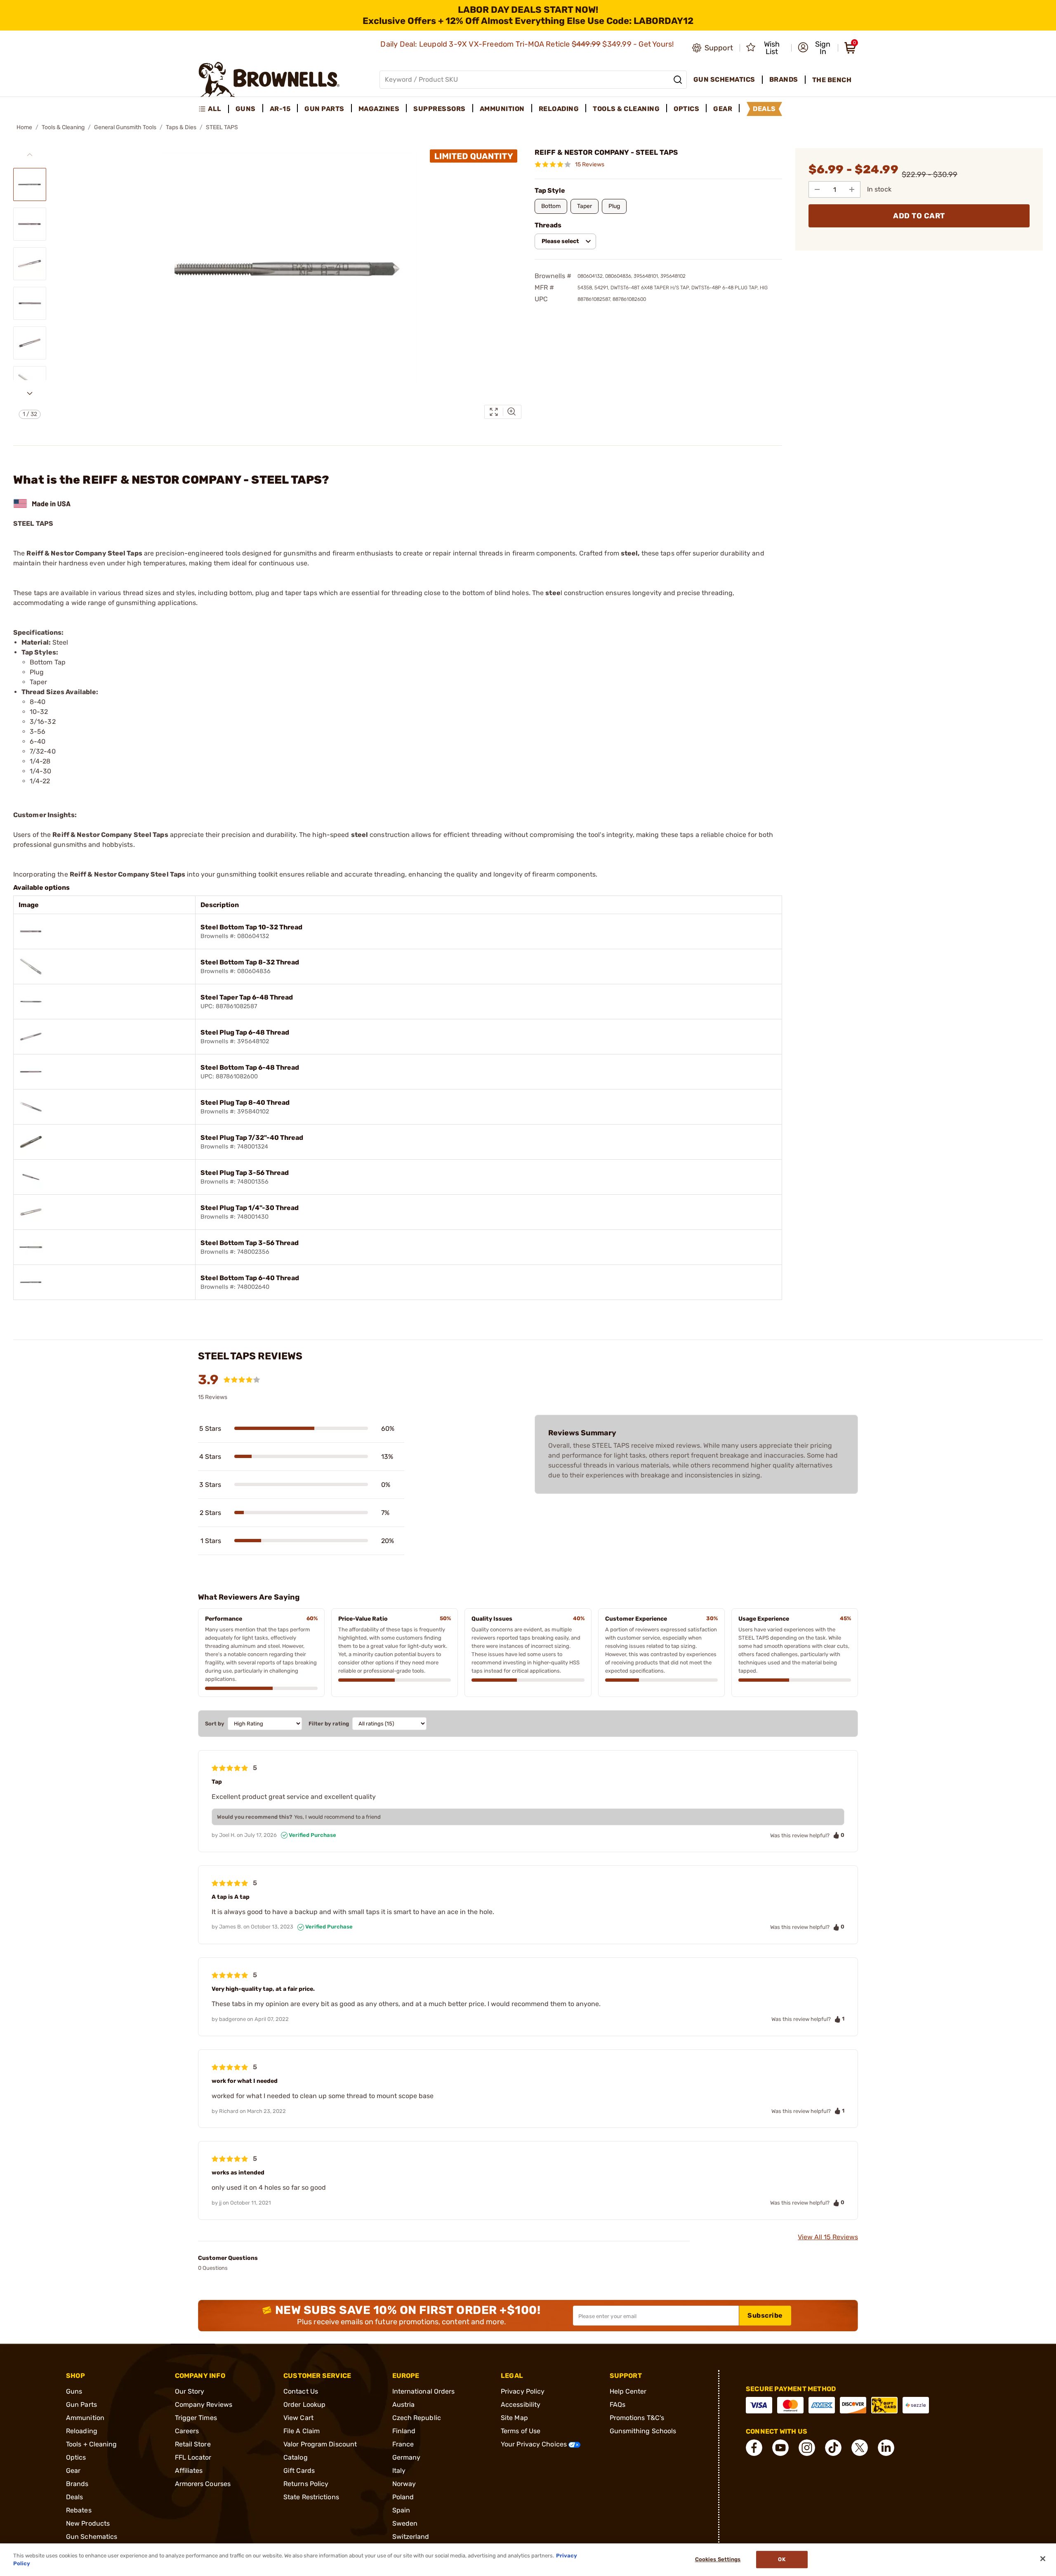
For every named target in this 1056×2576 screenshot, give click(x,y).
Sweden (405, 2523)
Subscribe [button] (765, 2315)
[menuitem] (213, 109)
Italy (399, 2471)
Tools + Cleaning (92, 2444)
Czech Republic (417, 2418)
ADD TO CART (919, 216)
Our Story (190, 2391)
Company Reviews (204, 2405)
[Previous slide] (30, 155)
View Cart (298, 2418)
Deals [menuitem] (764, 109)
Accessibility (521, 2405)
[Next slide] (30, 393)
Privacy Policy (523, 2391)
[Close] (1043, 2559)
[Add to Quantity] (852, 189)
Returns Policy (306, 2484)
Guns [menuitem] (246, 109)
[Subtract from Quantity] (817, 189)
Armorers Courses (203, 2484)
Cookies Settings (718, 2560)
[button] (815, 48)
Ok (781, 2560)
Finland (404, 2431)
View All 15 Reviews (828, 2237)
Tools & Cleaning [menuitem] (626, 109)
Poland (403, 2497)
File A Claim (302, 2431)
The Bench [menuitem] (832, 80)
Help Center (628, 2391)
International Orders (424, 2391)
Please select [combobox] (560, 241)
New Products (88, 2523)
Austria (404, 2405)
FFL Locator (193, 2457)
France (403, 2444)
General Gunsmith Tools (125, 127)
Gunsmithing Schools (643, 2431)
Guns (74, 2391)
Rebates (79, 2510)
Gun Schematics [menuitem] (724, 79)
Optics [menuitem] (686, 109)
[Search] (678, 80)
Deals (75, 2497)
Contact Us (301, 2391)
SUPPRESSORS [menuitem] (440, 109)
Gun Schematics (92, 2537)
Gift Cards (299, 2471)
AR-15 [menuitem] (280, 109)
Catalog (296, 2457)
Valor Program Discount (320, 2444)
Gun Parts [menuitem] (324, 109)
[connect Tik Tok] (833, 2448)
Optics (76, 2457)
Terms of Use (521, 2431)
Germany (407, 2457)
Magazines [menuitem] (379, 109)
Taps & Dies (181, 127)
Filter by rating (329, 1724)
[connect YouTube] (780, 2448)
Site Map (514, 2418)
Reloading (82, 2431)
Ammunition (85, 2418)
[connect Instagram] (807, 2448)
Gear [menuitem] (723, 109)
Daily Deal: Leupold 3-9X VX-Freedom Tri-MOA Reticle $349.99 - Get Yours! (528, 44)
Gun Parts (81, 2405)
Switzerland (411, 2537)
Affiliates (189, 2471)
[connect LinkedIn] (886, 2448)
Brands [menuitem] (784, 79)
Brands (77, 2484)
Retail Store (193, 2444)
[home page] (269, 79)
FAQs (618, 2405)
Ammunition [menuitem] (502, 109)
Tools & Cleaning (63, 127)
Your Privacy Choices (535, 2444)
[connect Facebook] (754, 2448)
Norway (404, 2484)
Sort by (215, 1724)
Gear (73, 2471)
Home (24, 127)
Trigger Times (196, 2418)
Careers (187, 2431)
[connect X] (860, 2448)
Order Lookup (304, 2405)
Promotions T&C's (637, 2418)
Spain (401, 2510)
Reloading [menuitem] (559, 109)
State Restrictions (311, 2497)
